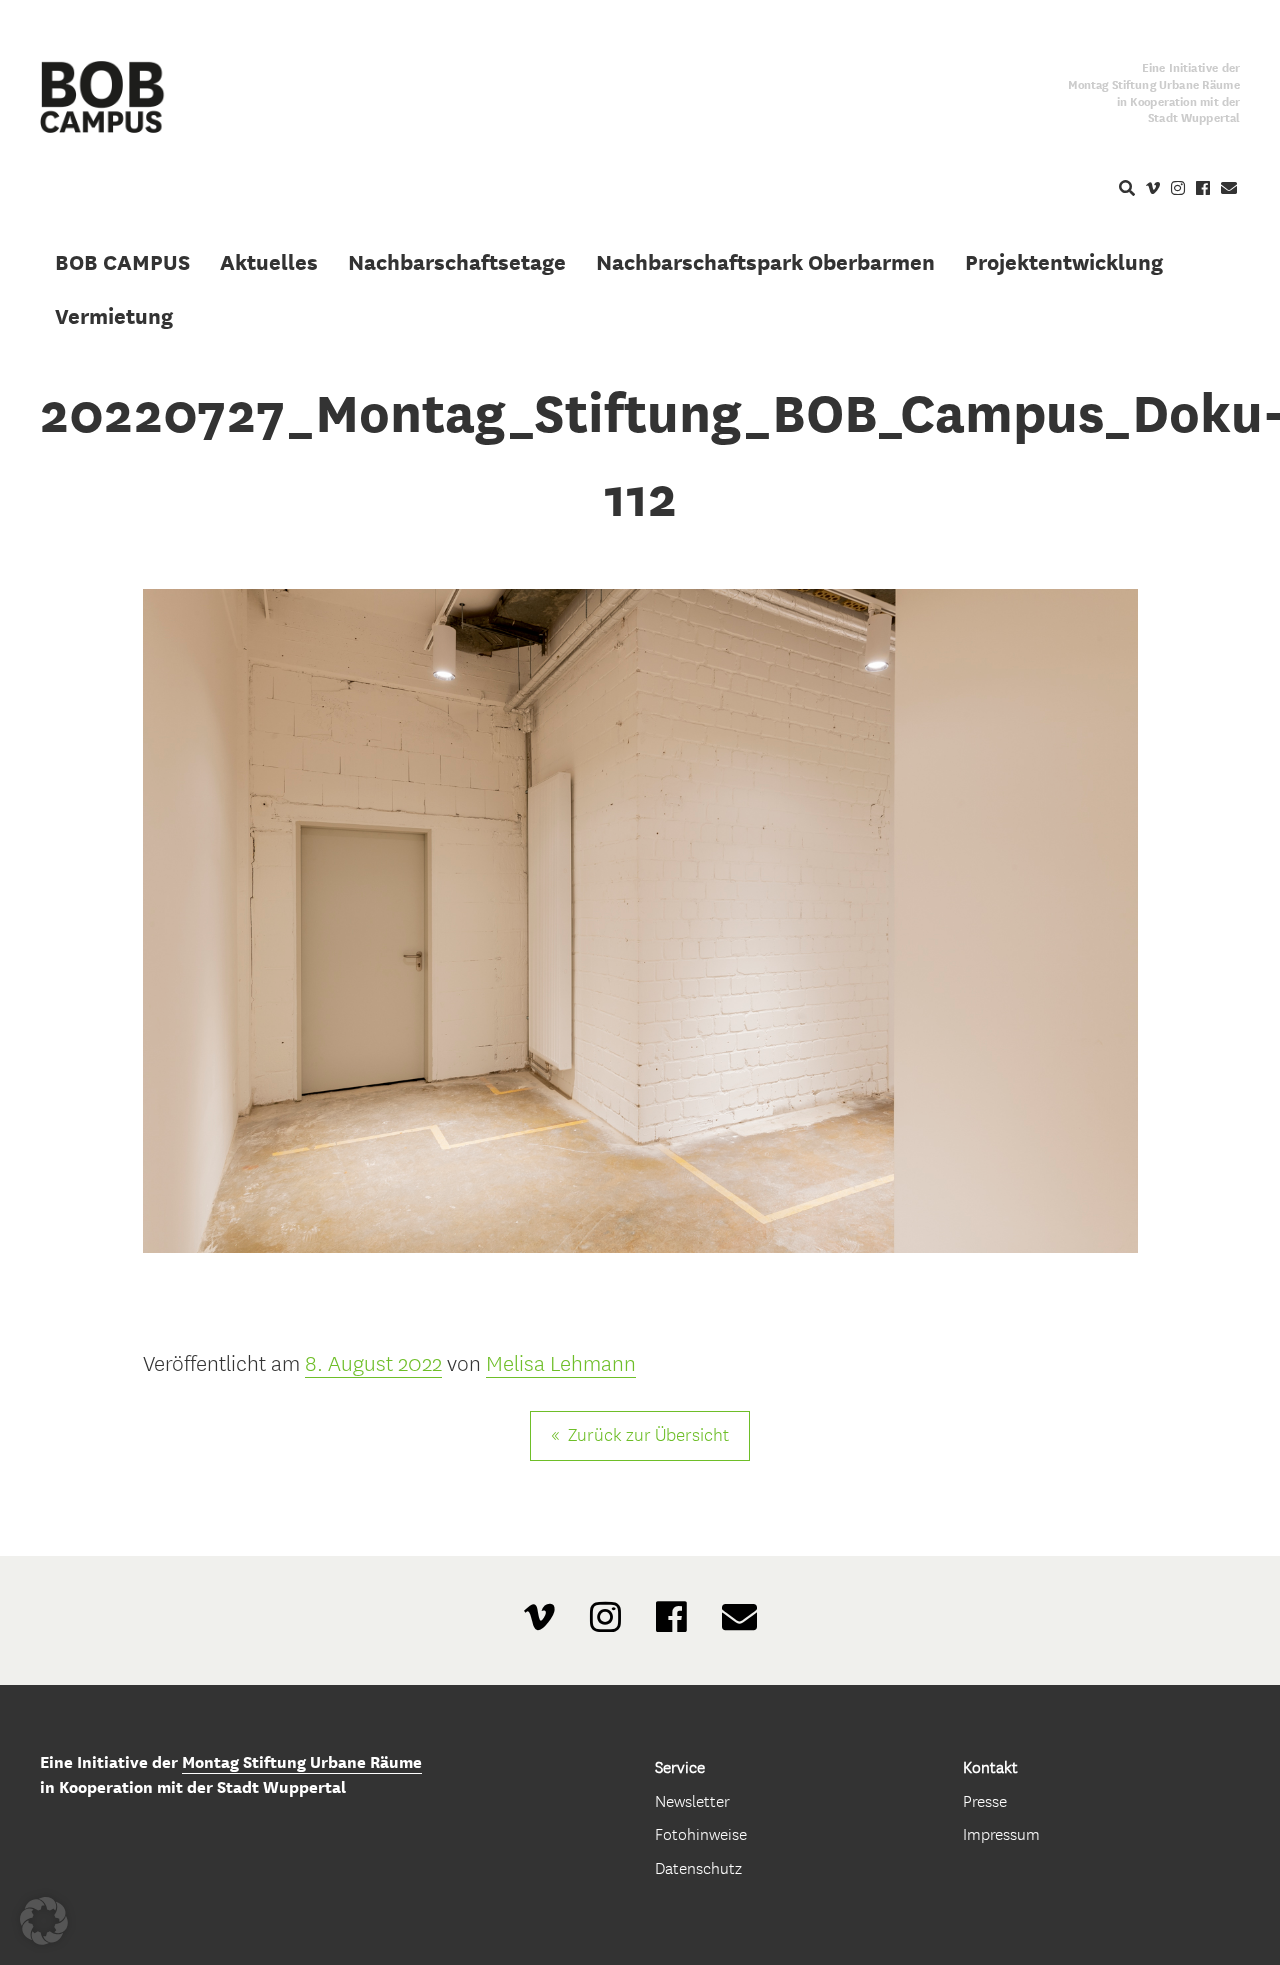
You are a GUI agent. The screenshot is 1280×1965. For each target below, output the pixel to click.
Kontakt (990, 1767)
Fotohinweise (701, 1834)
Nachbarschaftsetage (457, 262)
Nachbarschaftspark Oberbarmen (765, 262)
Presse (985, 1801)
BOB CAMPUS (122, 262)
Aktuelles (269, 262)
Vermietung (114, 316)
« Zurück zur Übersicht (640, 1435)
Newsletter (692, 1801)
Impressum (1001, 1834)
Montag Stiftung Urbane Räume (302, 1762)
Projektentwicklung (1064, 262)
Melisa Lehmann (561, 1364)
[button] (44, 1921)
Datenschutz (698, 1868)
